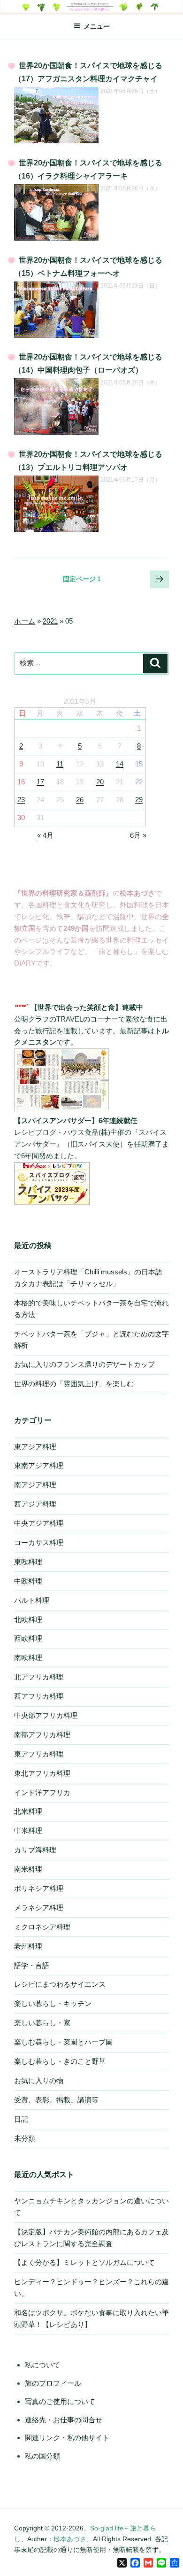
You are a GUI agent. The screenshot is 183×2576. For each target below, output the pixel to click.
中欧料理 (28, 1581)
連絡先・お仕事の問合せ (64, 2420)
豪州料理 (28, 1946)
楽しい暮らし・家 (42, 2023)
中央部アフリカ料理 (46, 1715)
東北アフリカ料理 (42, 1773)
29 (139, 800)
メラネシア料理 (39, 1908)
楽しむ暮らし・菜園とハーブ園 (63, 2042)
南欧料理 (28, 1658)
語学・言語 (32, 1965)
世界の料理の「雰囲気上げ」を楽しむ (74, 1384)
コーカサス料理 (39, 1542)
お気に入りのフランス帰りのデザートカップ (84, 1364)
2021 (50, 621)
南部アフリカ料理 (42, 1735)
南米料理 (28, 1869)
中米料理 (28, 1831)
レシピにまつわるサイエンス (60, 1984)
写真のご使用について (60, 2401)
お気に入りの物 (39, 2080)
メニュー (97, 26)
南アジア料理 (35, 1485)
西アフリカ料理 (39, 1696)
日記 (21, 2119)
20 (100, 782)
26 (80, 800)
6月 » (138, 835)
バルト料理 (32, 1600)
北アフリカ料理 (39, 1677)
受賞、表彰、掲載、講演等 (56, 2100)
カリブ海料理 (35, 1850)
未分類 (25, 2138)
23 (21, 800)
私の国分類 (42, 2456)
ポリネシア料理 (39, 1888)
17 (40, 782)
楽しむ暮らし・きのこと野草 (60, 2061)
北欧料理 (28, 1620)
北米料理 (28, 1811)
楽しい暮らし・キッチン (53, 2003)
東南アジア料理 (39, 1465)
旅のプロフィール (53, 2383)
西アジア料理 (35, 1504)
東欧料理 (28, 1562)
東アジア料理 (35, 1447)
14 (120, 764)
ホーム (25, 621)
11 (60, 764)
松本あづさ (70, 2539)
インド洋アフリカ (42, 1792)
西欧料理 (28, 1638)
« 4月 (45, 835)
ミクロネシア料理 (42, 1927)
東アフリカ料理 (39, 1754)
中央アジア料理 (39, 1523)
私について (42, 2365)
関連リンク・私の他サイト (67, 2438)
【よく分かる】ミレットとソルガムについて (84, 2262)
